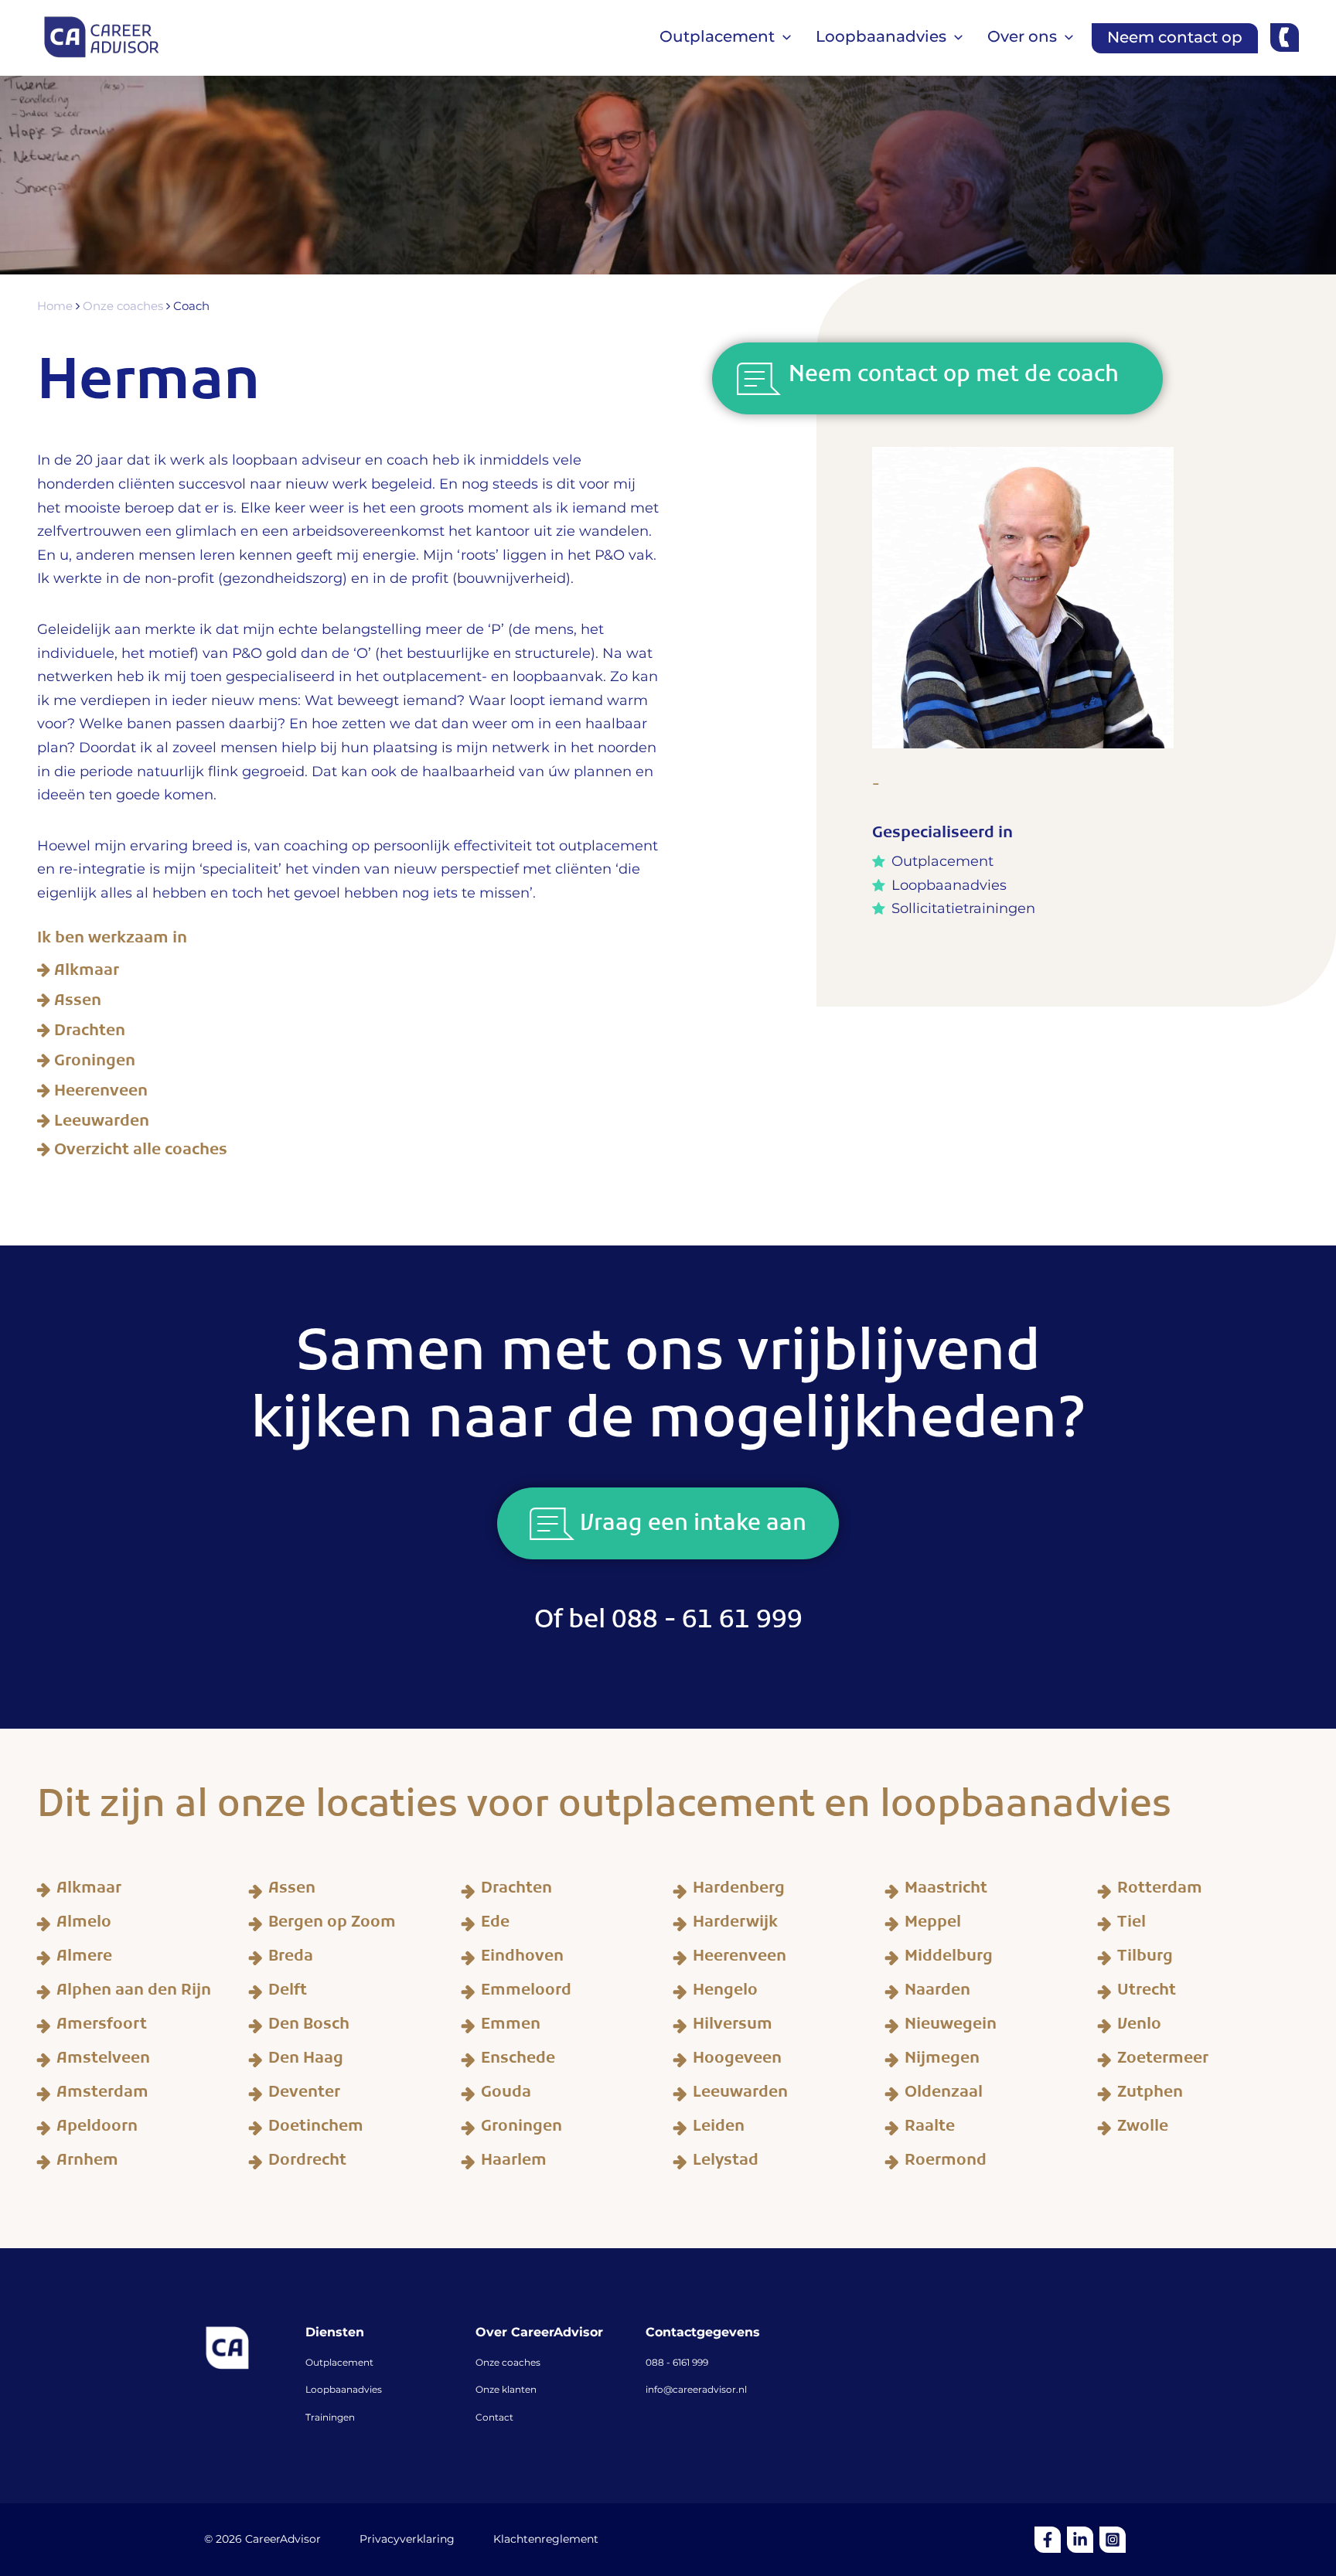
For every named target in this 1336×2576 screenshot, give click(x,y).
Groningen (95, 1064)
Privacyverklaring (407, 2540)
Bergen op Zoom (332, 1925)
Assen (78, 1003)
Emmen (511, 2027)
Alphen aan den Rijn (134, 1993)
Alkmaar (87, 973)
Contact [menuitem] (494, 2418)
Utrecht (1147, 1993)
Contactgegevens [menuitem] (703, 2333)
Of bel (668, 1625)
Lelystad (726, 2163)
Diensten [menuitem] (335, 2333)
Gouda (506, 2095)
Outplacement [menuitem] (339, 2363)
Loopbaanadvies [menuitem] (344, 2390)
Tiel (1132, 1925)
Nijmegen (942, 2061)
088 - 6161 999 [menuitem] (677, 2363)
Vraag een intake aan (690, 1528)
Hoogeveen (737, 2061)
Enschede (518, 2061)
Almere (84, 1959)
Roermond (946, 2163)
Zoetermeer (1163, 2061)
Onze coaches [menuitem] (508, 2363)
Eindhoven (522, 1959)
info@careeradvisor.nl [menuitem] (696, 2390)
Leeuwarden (102, 1124)
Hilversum (733, 2027)
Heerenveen (101, 1094)
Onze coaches (124, 307)
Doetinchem (316, 2129)
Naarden (937, 1993)
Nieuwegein (951, 2027)
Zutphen (1150, 2095)
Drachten (90, 1034)
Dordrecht (307, 2163)
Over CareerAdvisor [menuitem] (539, 2333)
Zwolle (1143, 2129)
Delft (288, 1993)
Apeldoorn (97, 2129)
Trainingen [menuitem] (330, 2418)
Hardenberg (739, 1891)
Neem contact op (1175, 38)
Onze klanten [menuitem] (506, 2390)
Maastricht (946, 1891)
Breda (291, 1959)
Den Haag (306, 2061)
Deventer (304, 2095)
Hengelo (725, 1993)
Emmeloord (526, 1993)
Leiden (719, 2129)
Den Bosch (309, 2027)
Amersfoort (102, 2027)
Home (56, 307)
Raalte (930, 2129)
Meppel (933, 1925)
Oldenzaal (944, 2095)
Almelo (84, 1925)
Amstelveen (103, 2061)
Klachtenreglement (546, 2540)
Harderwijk (735, 1925)
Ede (495, 1925)
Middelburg (949, 1959)
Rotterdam (1160, 1891)
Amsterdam (102, 2095)
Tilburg (1145, 1959)
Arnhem (87, 2163)
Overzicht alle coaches (141, 1151)
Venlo (1139, 2027)
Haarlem (514, 2163)
